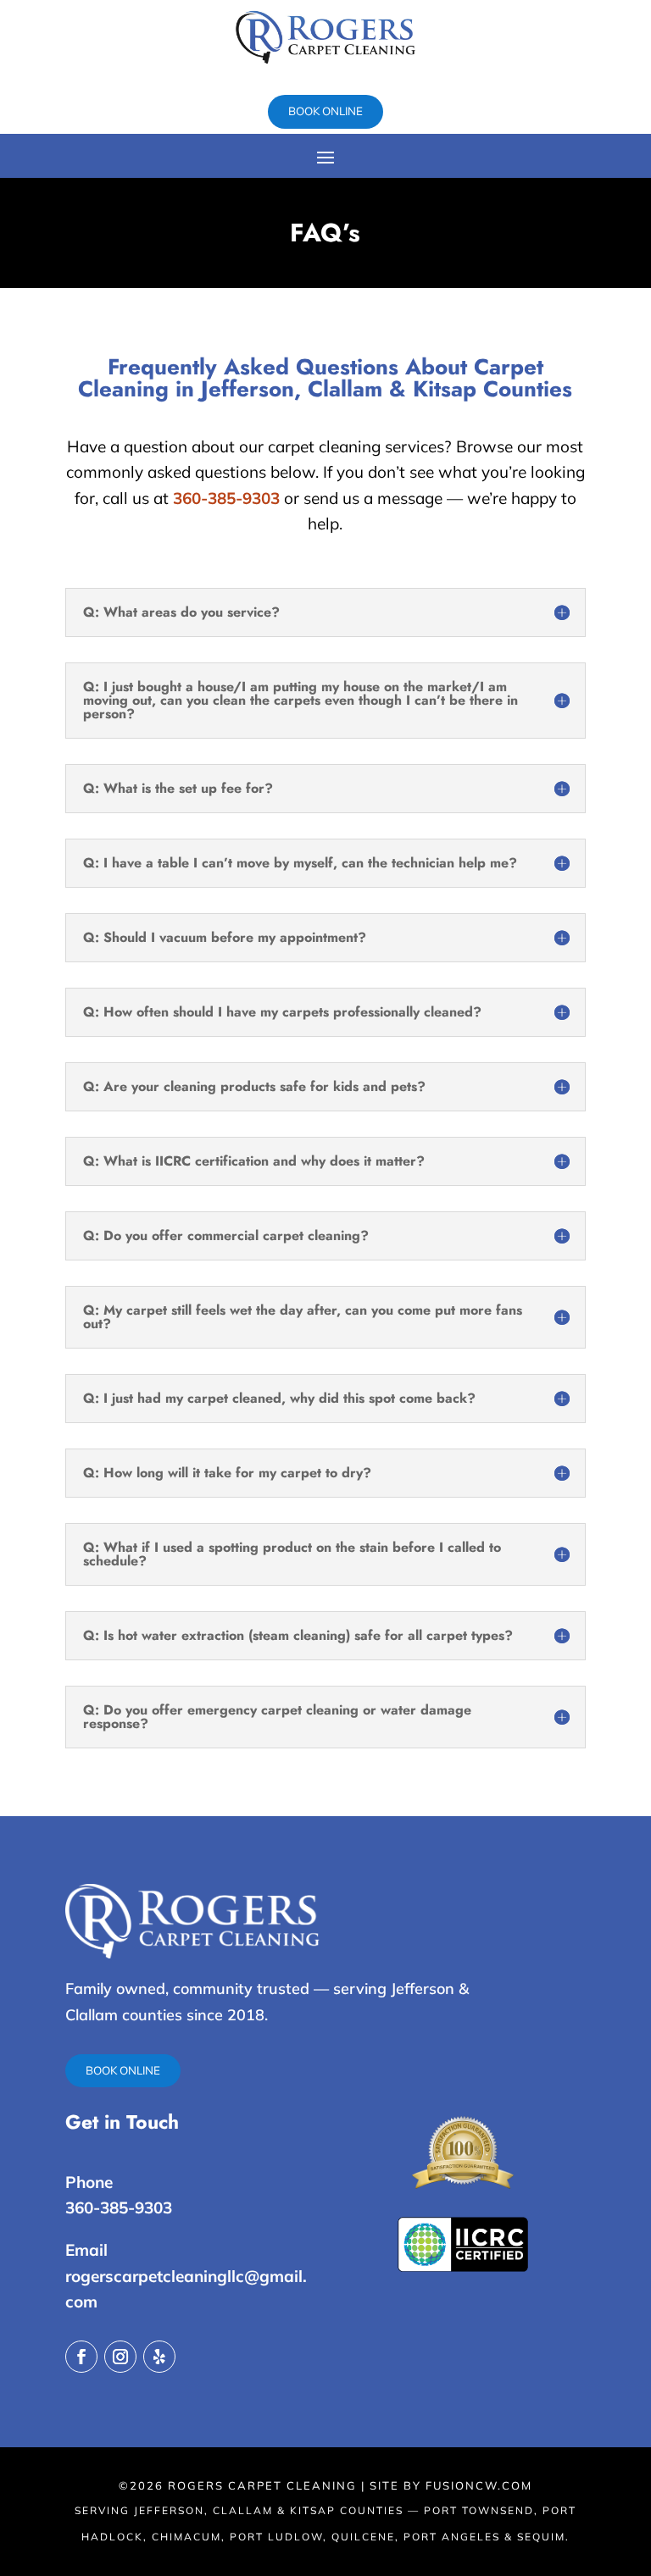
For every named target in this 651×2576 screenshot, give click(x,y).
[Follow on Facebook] (81, 2357)
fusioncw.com (479, 2485)
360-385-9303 (226, 498)
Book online (325, 111)
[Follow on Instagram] (120, 2357)
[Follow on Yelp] (159, 2357)
